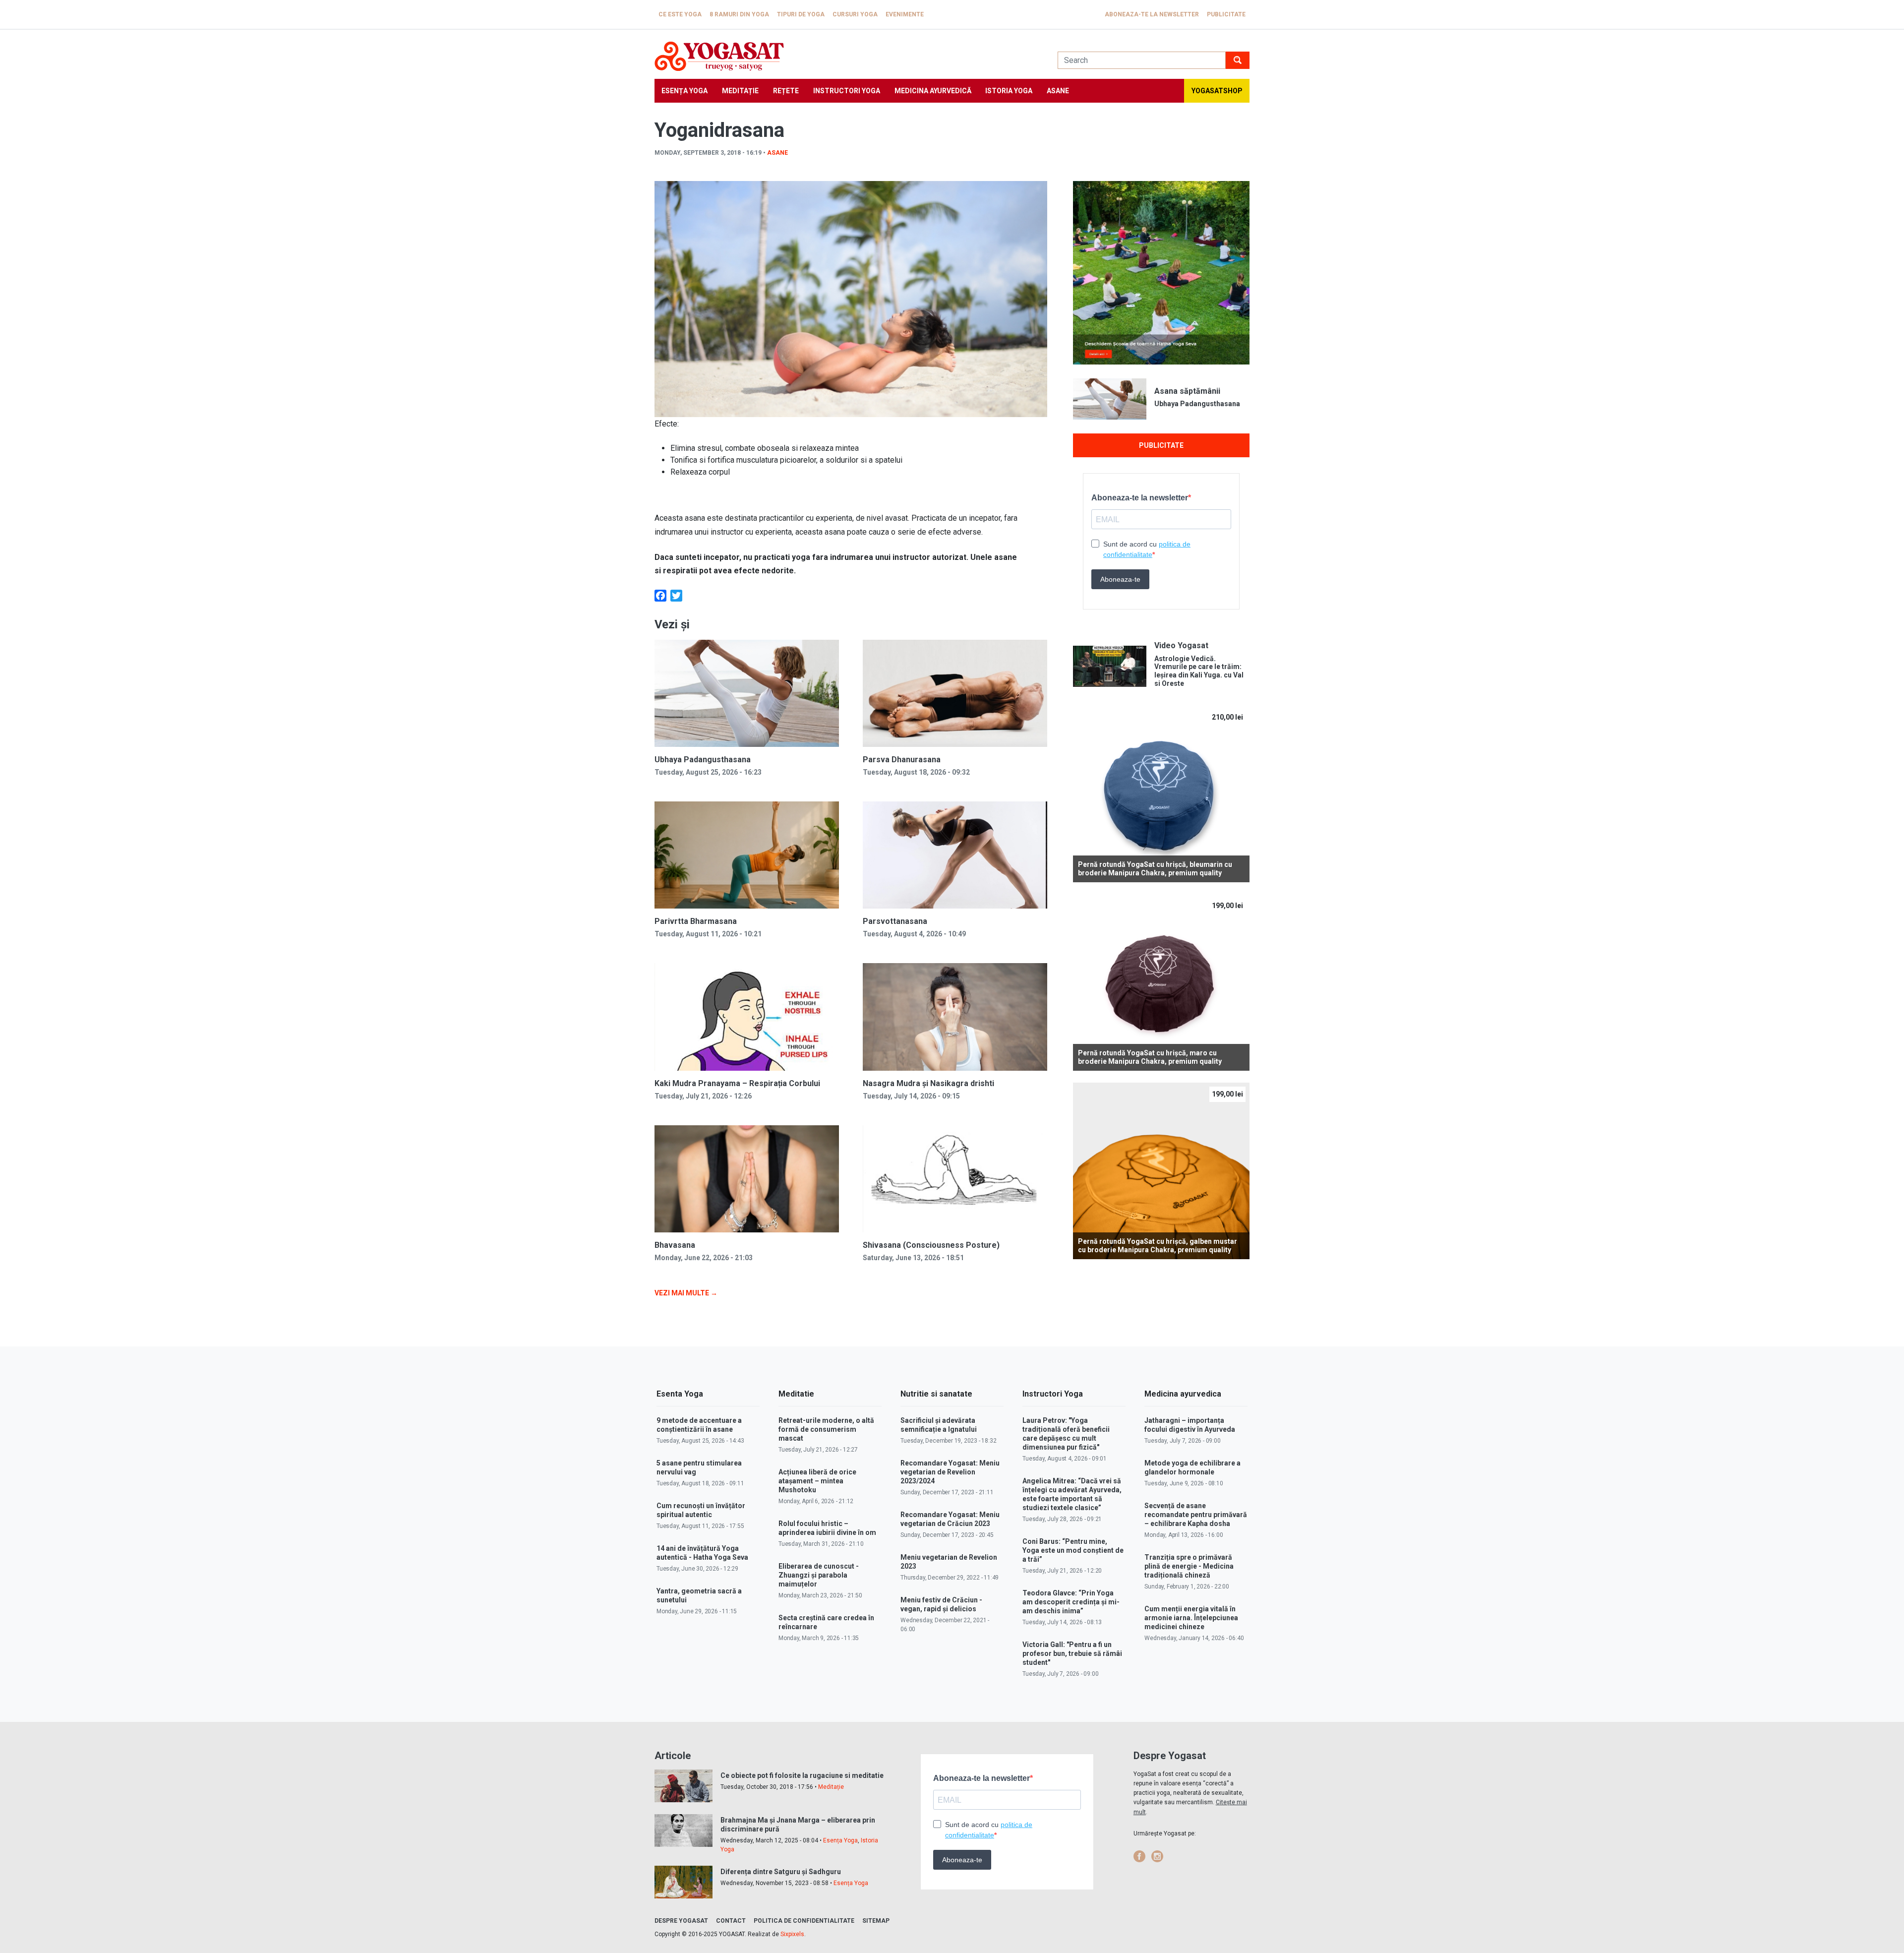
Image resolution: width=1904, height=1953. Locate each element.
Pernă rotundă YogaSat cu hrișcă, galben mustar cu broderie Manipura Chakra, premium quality (1158, 1246)
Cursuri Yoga (855, 14)
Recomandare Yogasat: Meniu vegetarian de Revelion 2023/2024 (950, 1472)
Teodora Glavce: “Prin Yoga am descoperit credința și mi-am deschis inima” (1071, 1602)
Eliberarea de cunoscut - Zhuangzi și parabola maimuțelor (819, 1575)
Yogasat (846, 56)
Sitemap (876, 1921)
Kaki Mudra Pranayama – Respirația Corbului (737, 1083)
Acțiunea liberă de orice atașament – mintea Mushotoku (817, 1481)
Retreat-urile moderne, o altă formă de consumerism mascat (826, 1429)
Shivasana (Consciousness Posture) (931, 1245)
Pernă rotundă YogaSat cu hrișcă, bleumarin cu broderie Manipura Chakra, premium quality (1155, 869)
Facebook (1139, 1856)
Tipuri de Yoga (801, 14)
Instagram (1157, 1856)
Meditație (740, 91)
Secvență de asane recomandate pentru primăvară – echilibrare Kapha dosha (1196, 1515)
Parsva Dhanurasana (902, 760)
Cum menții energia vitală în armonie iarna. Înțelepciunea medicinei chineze (1191, 1618)
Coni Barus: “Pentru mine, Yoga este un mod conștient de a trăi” (1073, 1550)
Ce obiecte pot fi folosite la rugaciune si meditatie (802, 1775)
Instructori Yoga (847, 91)
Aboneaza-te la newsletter (1152, 14)
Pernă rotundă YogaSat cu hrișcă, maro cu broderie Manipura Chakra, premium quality (1150, 1057)
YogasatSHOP (1217, 91)
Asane (1058, 91)
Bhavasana (675, 1245)
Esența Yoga (684, 91)
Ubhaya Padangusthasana (703, 760)
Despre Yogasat (681, 1921)
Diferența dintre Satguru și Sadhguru (781, 1872)
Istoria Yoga (1009, 91)
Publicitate (1226, 14)
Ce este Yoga (680, 14)
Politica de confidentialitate (804, 1921)
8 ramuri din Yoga (739, 14)
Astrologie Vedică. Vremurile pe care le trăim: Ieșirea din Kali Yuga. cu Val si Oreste (1199, 671)
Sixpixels (792, 1934)
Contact (731, 1921)
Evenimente (905, 14)
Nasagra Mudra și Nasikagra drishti (928, 1083)
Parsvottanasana (895, 921)
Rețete (786, 91)
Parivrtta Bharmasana (696, 921)
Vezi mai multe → (686, 1293)
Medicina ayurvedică (933, 91)
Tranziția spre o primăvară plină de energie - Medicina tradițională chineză (1189, 1566)
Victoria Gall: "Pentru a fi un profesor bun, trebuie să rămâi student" (1072, 1653)
